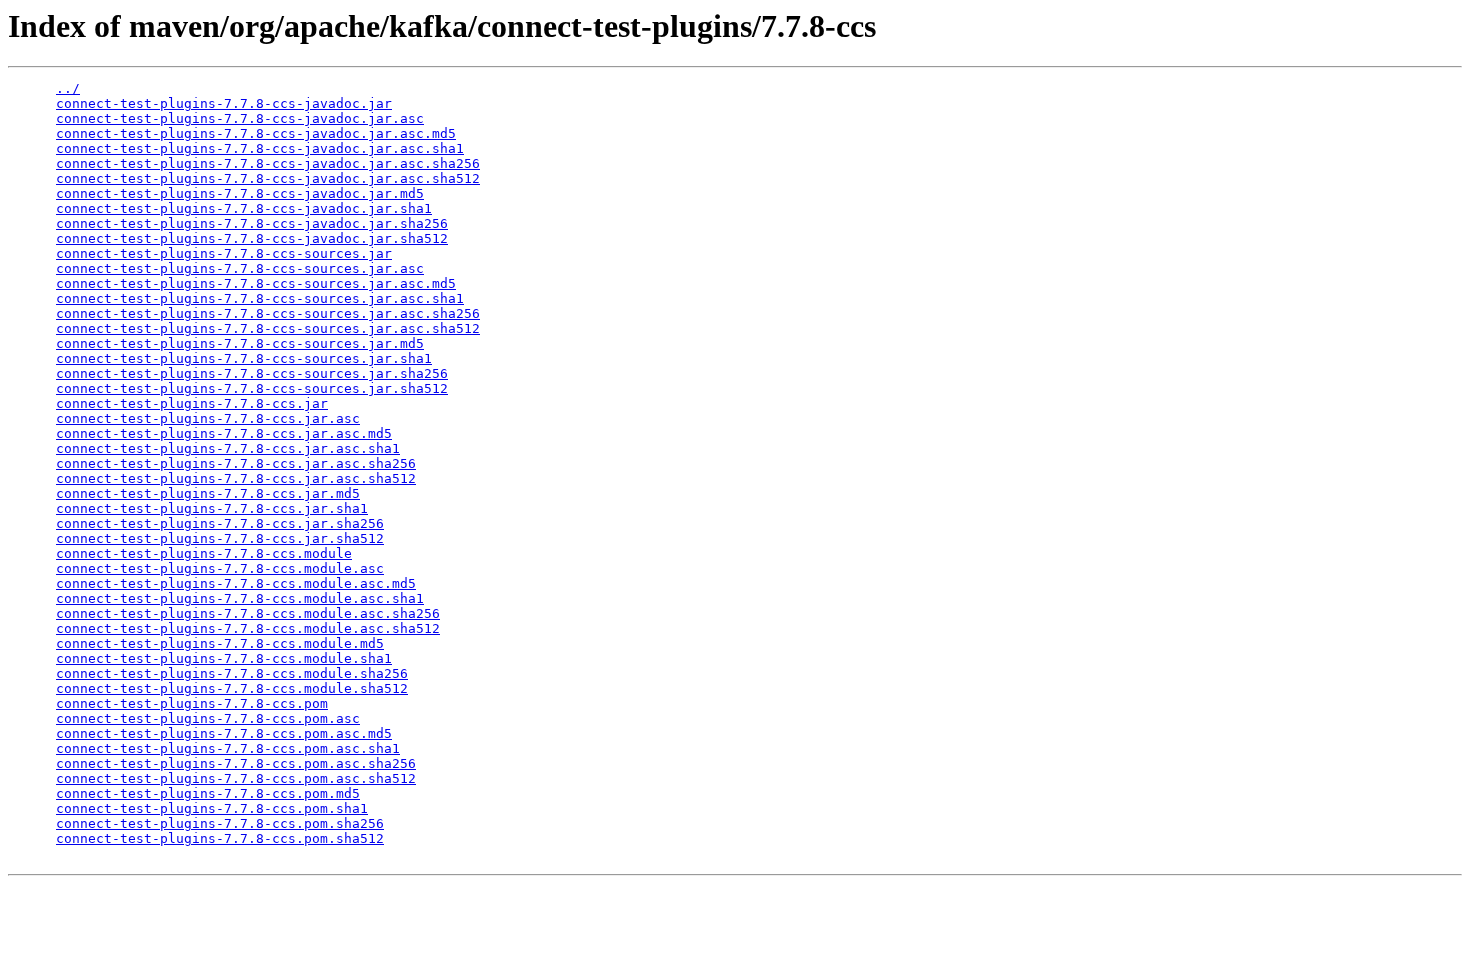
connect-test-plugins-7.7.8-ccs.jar (192, 403)
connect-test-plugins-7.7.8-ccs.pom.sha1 (212, 808)
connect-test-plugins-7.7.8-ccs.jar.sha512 (220, 538)
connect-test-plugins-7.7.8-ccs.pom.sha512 (220, 838)
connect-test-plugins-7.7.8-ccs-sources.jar (224, 253)
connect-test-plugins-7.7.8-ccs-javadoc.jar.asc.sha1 (260, 148)
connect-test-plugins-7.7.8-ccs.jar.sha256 (220, 523)
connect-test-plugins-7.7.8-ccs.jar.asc (208, 418)
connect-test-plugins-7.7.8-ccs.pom (192, 703)
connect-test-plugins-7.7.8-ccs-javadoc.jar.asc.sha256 (268, 163)
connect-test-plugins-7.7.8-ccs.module (204, 553)
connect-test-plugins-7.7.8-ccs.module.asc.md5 (236, 583)
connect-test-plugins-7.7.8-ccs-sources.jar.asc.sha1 (260, 298)
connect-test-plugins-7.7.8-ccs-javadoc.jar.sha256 (252, 223)
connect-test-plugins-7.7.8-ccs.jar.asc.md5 (224, 433)
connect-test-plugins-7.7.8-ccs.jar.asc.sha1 (228, 448)
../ (68, 88)
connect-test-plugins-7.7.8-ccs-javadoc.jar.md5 (240, 193)
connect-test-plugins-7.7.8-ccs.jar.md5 (208, 493)
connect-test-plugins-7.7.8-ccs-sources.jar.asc (240, 268)
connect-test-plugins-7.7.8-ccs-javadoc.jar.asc (240, 118)
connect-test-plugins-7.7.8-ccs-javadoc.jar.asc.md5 (256, 133)
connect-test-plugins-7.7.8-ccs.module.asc (220, 568)
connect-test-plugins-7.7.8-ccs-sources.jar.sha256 (252, 373)
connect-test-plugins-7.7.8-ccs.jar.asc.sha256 (236, 463)
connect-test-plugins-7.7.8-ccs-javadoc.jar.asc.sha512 (268, 178)
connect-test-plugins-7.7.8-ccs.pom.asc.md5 (224, 733)
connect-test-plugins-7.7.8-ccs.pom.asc (208, 718)
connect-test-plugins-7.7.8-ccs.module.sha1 (224, 658)
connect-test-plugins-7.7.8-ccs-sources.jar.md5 (240, 343)
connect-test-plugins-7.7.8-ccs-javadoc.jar (224, 103)
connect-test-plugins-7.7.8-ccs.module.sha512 (232, 688)
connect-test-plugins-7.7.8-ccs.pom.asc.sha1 (228, 748)
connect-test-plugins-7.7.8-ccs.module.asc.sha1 (240, 598)
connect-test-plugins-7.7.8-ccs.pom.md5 (208, 793)
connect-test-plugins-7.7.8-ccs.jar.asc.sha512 (236, 478)
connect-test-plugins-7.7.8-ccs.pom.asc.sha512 (236, 778)
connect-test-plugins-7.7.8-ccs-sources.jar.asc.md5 (256, 283)
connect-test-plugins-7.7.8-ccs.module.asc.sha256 (248, 613)
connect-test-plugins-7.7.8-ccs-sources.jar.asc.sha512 (268, 328)
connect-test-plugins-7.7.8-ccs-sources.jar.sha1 (244, 358)
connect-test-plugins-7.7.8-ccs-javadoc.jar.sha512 (252, 238)
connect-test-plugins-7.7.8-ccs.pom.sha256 (220, 823)
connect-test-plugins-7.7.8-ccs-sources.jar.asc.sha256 (268, 313)
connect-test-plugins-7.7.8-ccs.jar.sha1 (212, 508)
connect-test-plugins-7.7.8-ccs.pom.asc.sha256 (236, 763)
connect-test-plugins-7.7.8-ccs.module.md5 (220, 643)
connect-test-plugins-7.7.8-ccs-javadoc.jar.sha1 (244, 208)
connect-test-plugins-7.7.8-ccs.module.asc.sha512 (248, 628)
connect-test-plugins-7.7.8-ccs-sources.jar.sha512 (252, 388)
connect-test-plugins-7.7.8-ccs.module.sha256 (232, 673)
